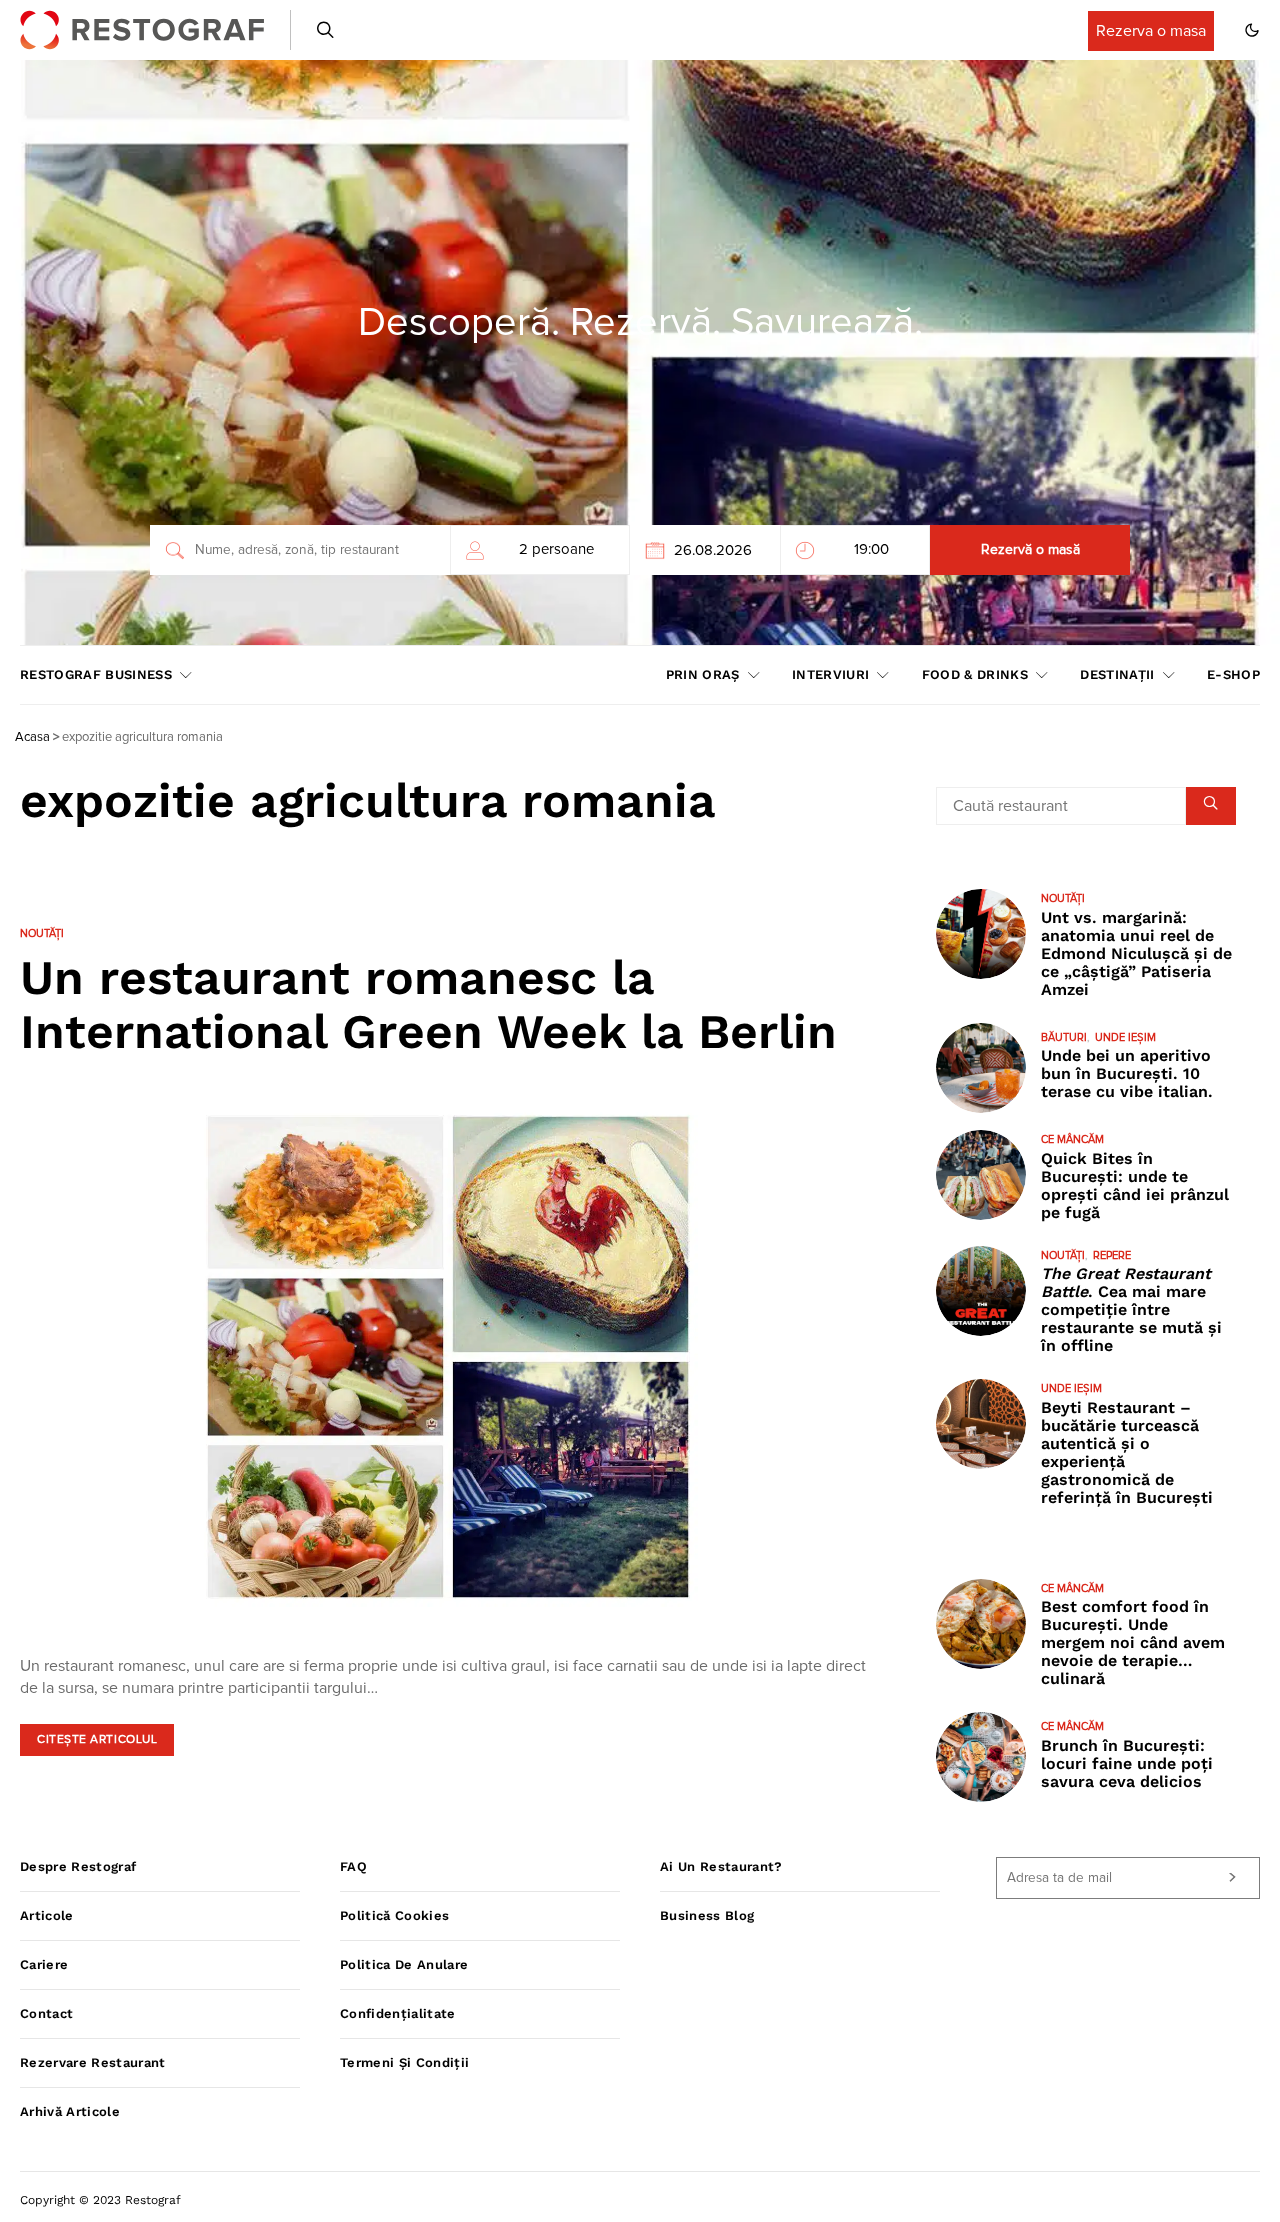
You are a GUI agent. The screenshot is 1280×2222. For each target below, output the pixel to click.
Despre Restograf (78, 1866)
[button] (1252, 30)
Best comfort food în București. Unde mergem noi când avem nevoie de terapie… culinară (1133, 1642)
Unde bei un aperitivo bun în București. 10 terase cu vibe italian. (1127, 1073)
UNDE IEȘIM (1125, 1037)
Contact (46, 2013)
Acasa (32, 737)
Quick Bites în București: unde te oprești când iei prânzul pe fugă (1135, 1185)
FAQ (353, 1866)
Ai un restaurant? (721, 1866)
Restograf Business (96, 674)
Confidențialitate (398, 2013)
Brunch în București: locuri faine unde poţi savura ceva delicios (1127, 1763)
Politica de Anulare (404, 1964)
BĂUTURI (1064, 1037)
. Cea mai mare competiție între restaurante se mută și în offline (1131, 1309)
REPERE (1112, 1255)
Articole (47, 1915)
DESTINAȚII (1117, 674)
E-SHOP (1233, 674)
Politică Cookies (394, 1915)
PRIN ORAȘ (703, 674)
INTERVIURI (830, 674)
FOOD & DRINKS (975, 674)
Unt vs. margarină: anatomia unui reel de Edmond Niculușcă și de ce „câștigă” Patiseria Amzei (1136, 953)
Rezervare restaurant (93, 2062)
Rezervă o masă (1030, 550)
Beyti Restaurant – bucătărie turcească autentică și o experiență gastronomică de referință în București (1127, 1452)
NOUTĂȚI (42, 933)
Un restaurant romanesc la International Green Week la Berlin (428, 1004)
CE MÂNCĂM (1072, 1139)
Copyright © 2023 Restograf (100, 2200)
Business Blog (707, 1915)
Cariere (44, 1964)
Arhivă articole (70, 2111)
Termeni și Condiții (404, 2062)
